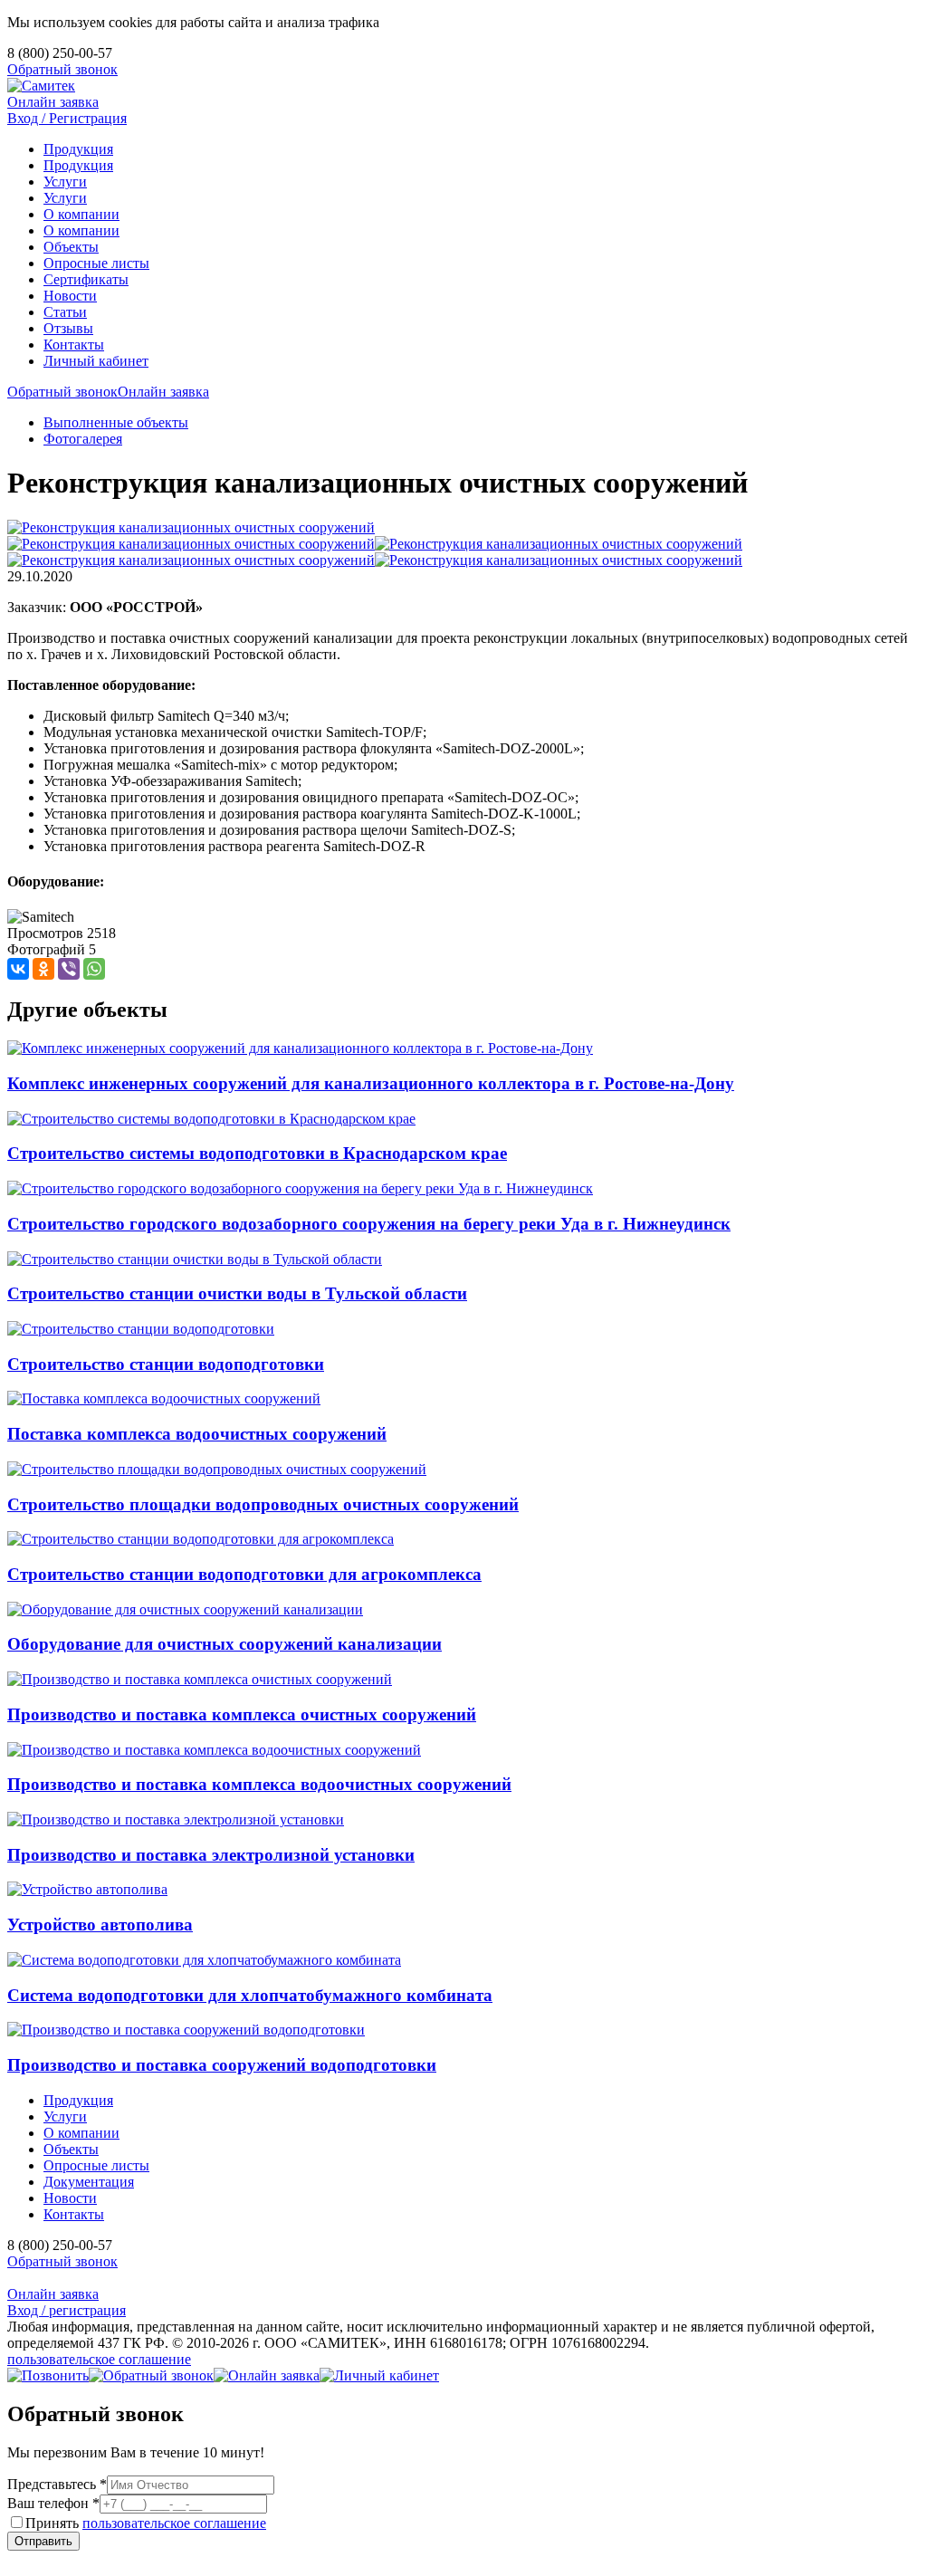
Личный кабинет (96, 361)
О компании (81, 214)
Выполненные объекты (116, 422)
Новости (70, 296)
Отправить (43, 2541)
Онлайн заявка (53, 102)
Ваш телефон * (53, 2503)
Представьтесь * (57, 2484)
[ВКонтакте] (18, 969)
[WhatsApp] (94, 969)
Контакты (74, 345)
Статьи (65, 312)
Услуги (65, 182)
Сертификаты (86, 279)
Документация (89, 2182)
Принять (146, 2523)
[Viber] (69, 969)
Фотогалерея (83, 439)
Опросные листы (96, 263)
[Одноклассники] (43, 969)
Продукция (78, 149)
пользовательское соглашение (99, 2359)
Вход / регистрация (67, 2310)
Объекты (71, 247)
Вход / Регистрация (67, 118)
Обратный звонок (62, 69)
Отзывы (68, 328)
